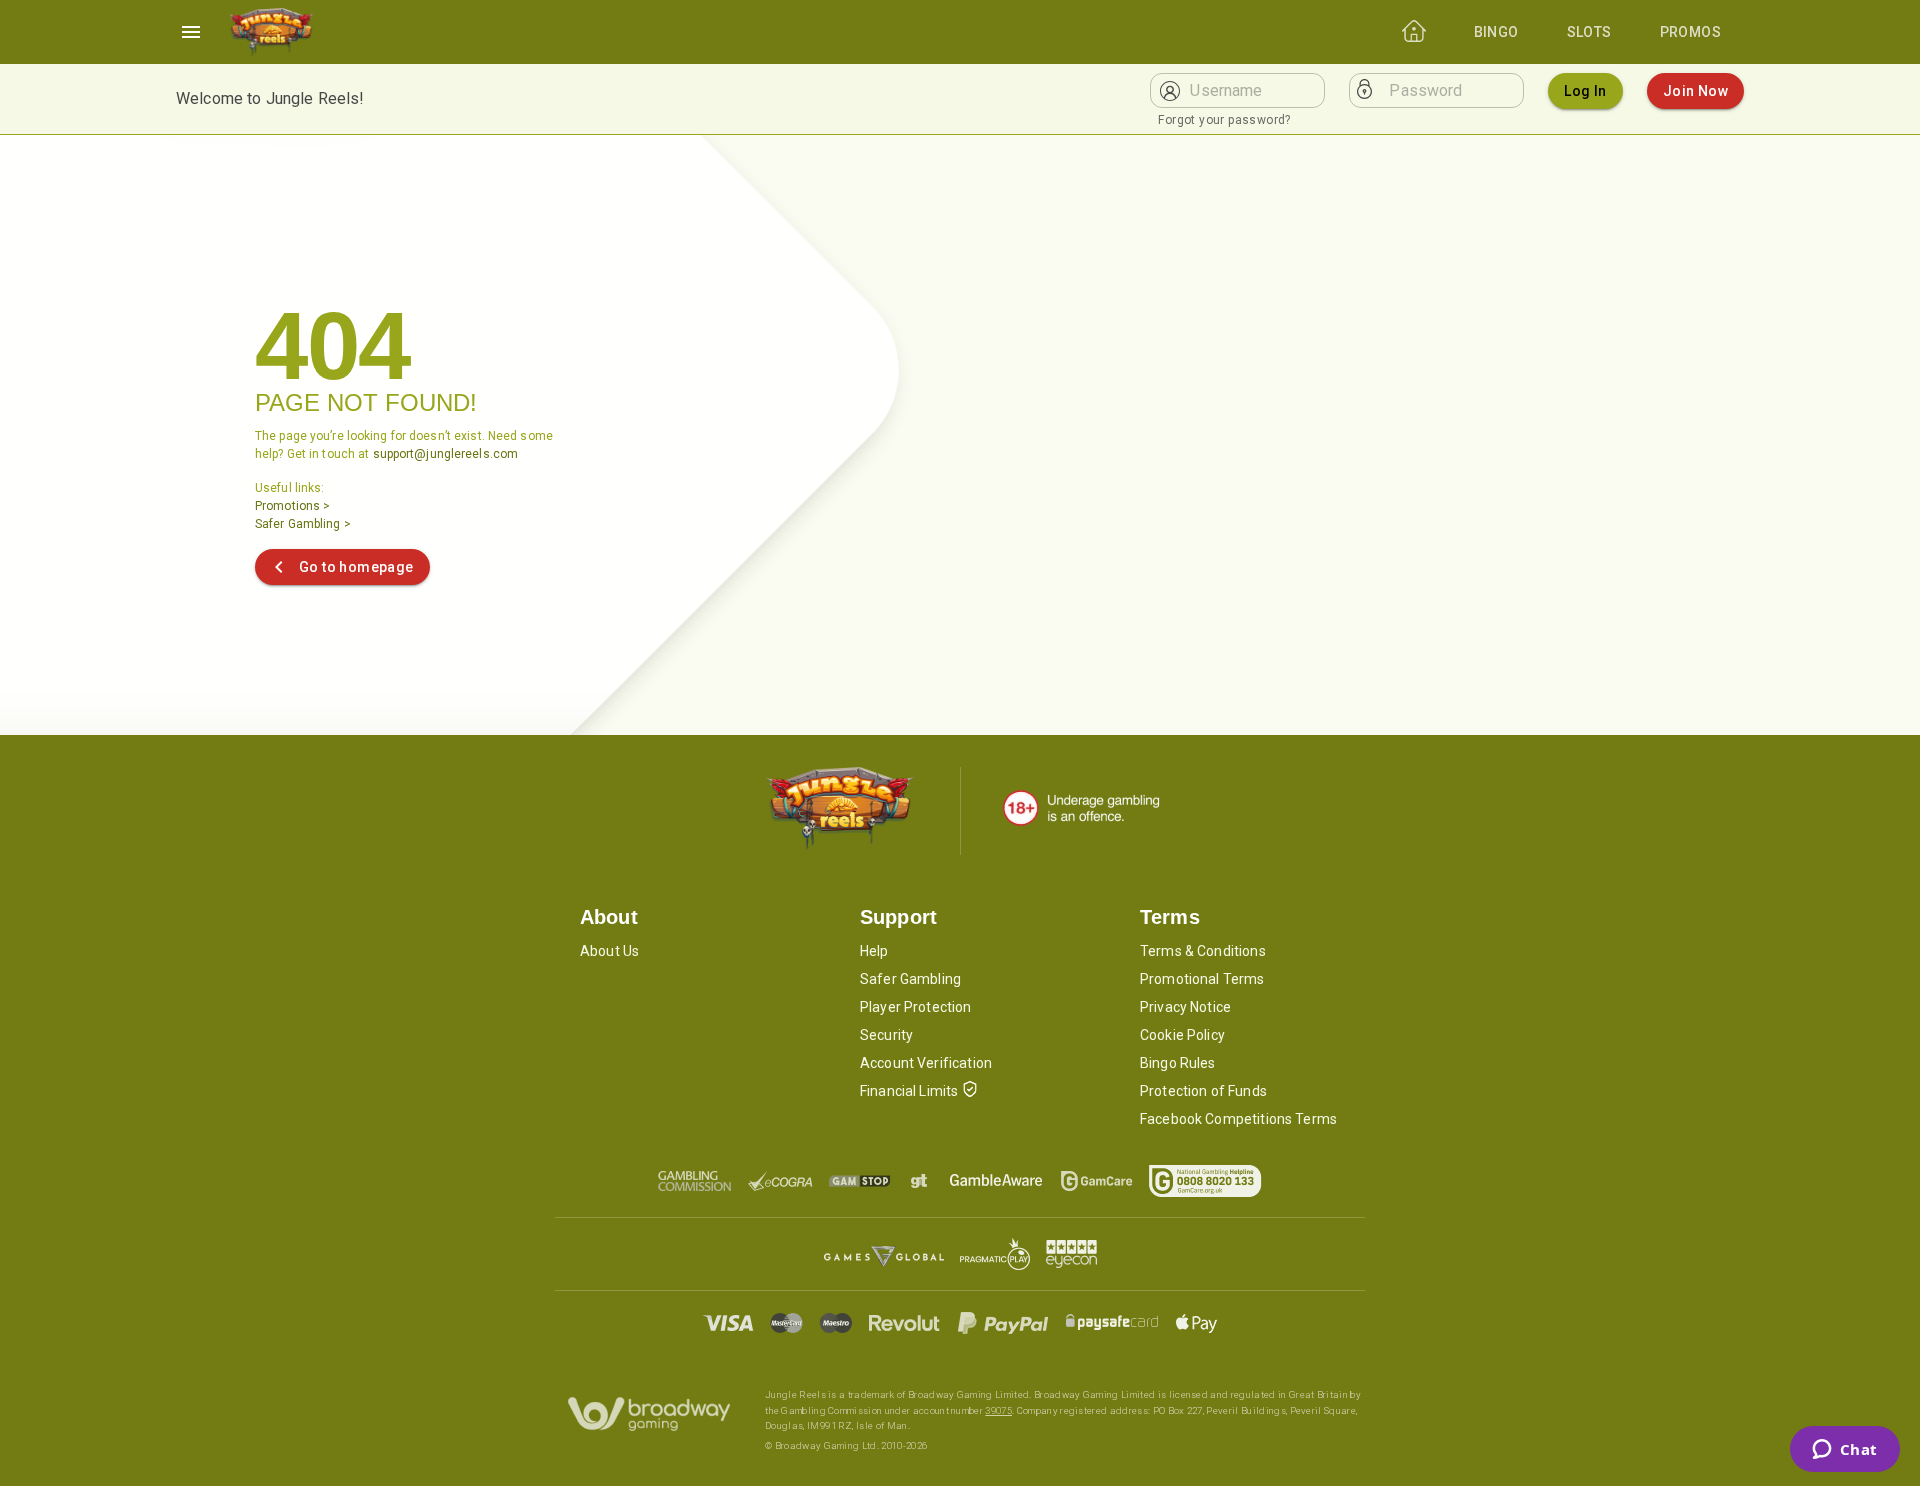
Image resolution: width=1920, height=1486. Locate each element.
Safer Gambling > (303, 524)
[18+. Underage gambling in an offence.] (1081, 808)
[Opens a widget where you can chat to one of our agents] (1844, 1451)
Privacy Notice (1185, 1007)
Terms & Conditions (1203, 951)
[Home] (270, 32)
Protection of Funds (1203, 1091)
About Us (609, 951)
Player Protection (916, 1007)
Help (874, 951)
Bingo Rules (1178, 1063)
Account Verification (926, 1063)
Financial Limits (909, 1091)
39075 (998, 1410)
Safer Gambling (910, 979)
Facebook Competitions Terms (1238, 1119)
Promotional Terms (1202, 979)
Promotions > (292, 506)
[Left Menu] (191, 32)
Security (886, 1035)
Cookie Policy (1182, 1035)
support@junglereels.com (445, 454)
